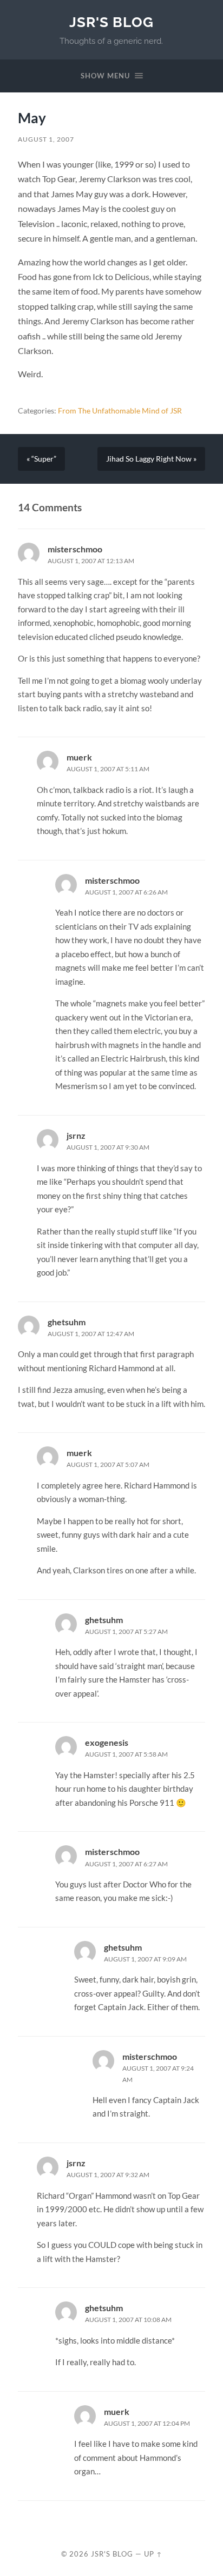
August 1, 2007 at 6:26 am (126, 892)
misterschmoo (75, 549)
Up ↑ (153, 2554)
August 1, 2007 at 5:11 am (108, 769)
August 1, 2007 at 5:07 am (108, 1464)
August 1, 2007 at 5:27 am (126, 1631)
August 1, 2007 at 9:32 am (108, 2175)
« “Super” (41, 459)
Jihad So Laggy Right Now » (151, 459)
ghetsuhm (67, 1322)
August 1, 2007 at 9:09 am (145, 1959)
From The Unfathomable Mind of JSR (120, 411)
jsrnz (76, 1135)
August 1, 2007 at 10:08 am (128, 2320)
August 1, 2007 (46, 139)
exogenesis (107, 1742)
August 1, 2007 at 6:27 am (126, 1864)
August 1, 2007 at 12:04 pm (147, 2423)
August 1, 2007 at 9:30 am (108, 1147)
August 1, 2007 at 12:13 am (91, 561)
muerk (79, 757)
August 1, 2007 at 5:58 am (126, 1754)
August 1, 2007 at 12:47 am (91, 1334)
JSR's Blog (111, 22)
